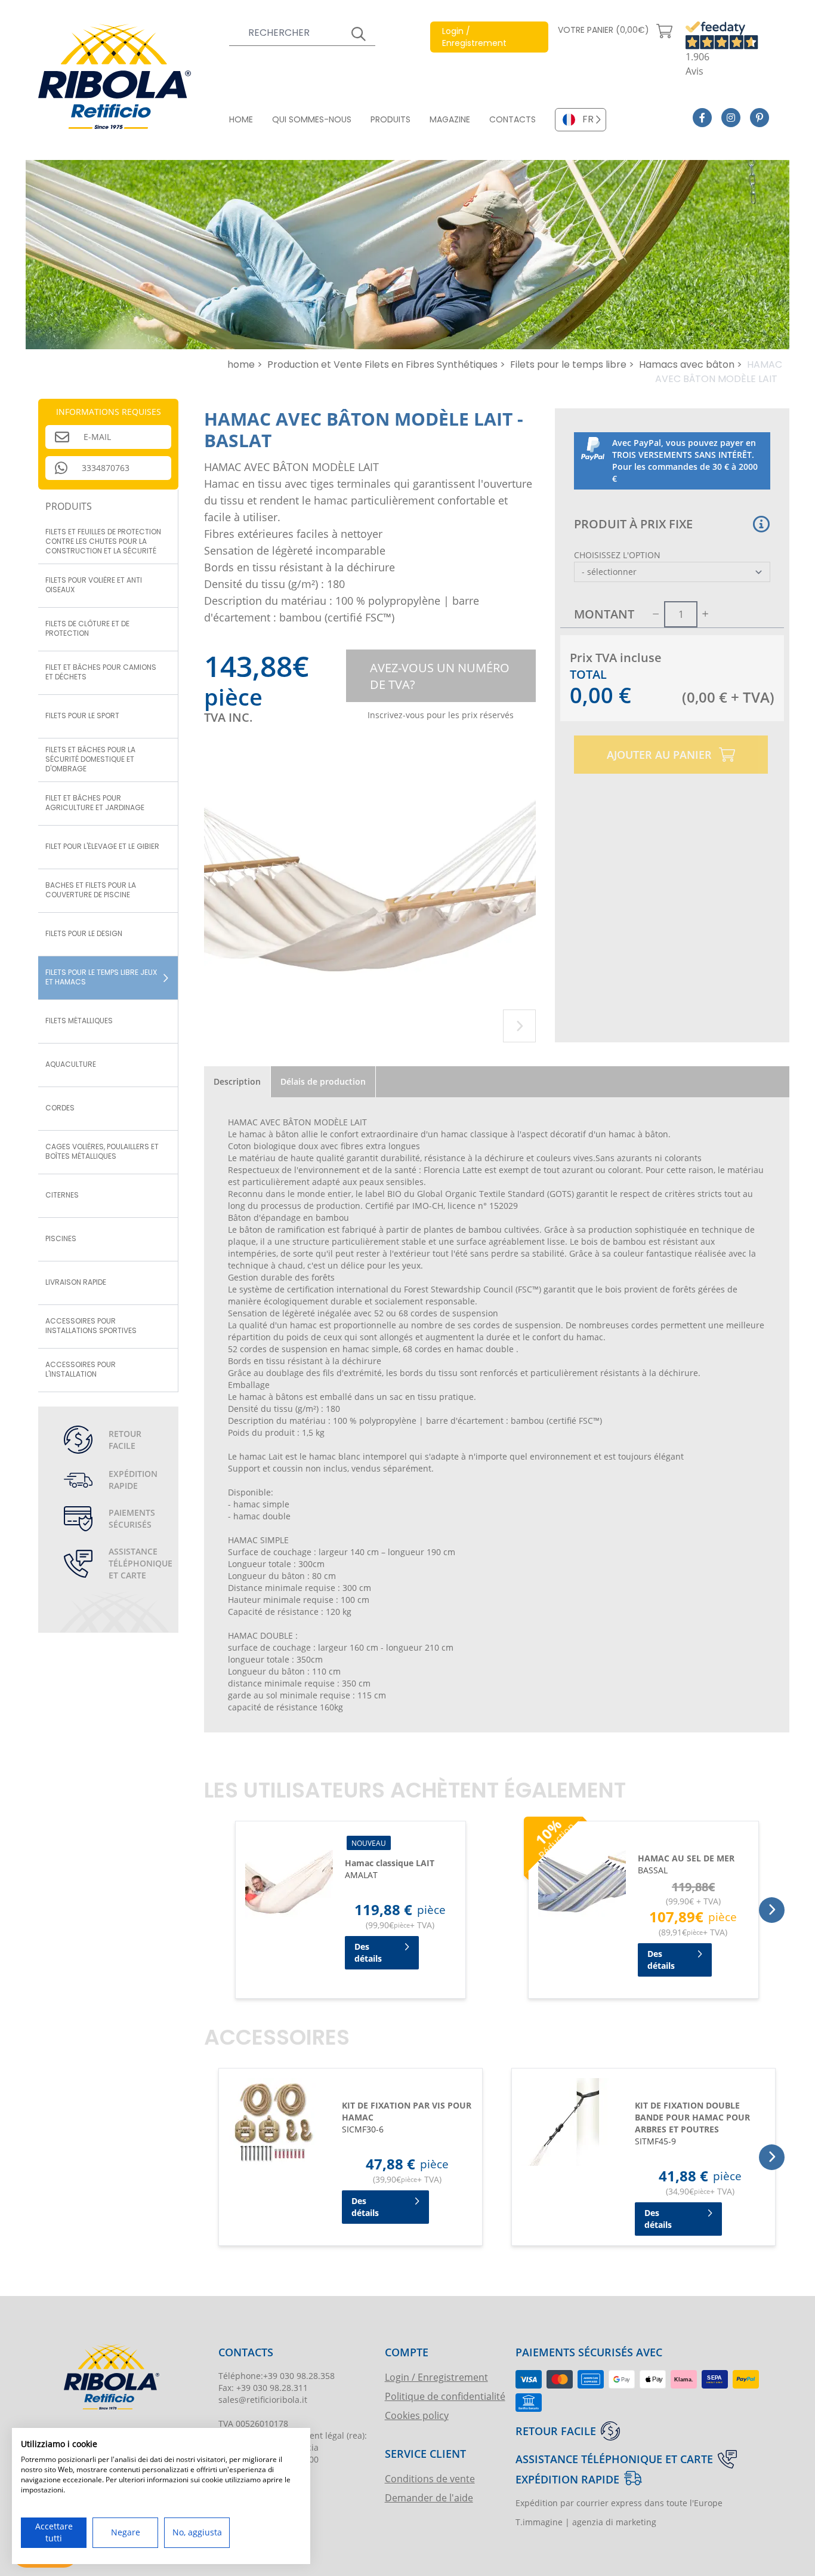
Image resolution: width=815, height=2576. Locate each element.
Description (237, 1081)
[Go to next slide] (519, 1026)
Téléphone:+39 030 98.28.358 (277, 2376)
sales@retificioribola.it (263, 2400)
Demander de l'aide (429, 2497)
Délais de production (323, 1081)
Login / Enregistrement (436, 2377)
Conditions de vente (430, 2478)
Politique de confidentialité (445, 2396)
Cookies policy (417, 2415)
